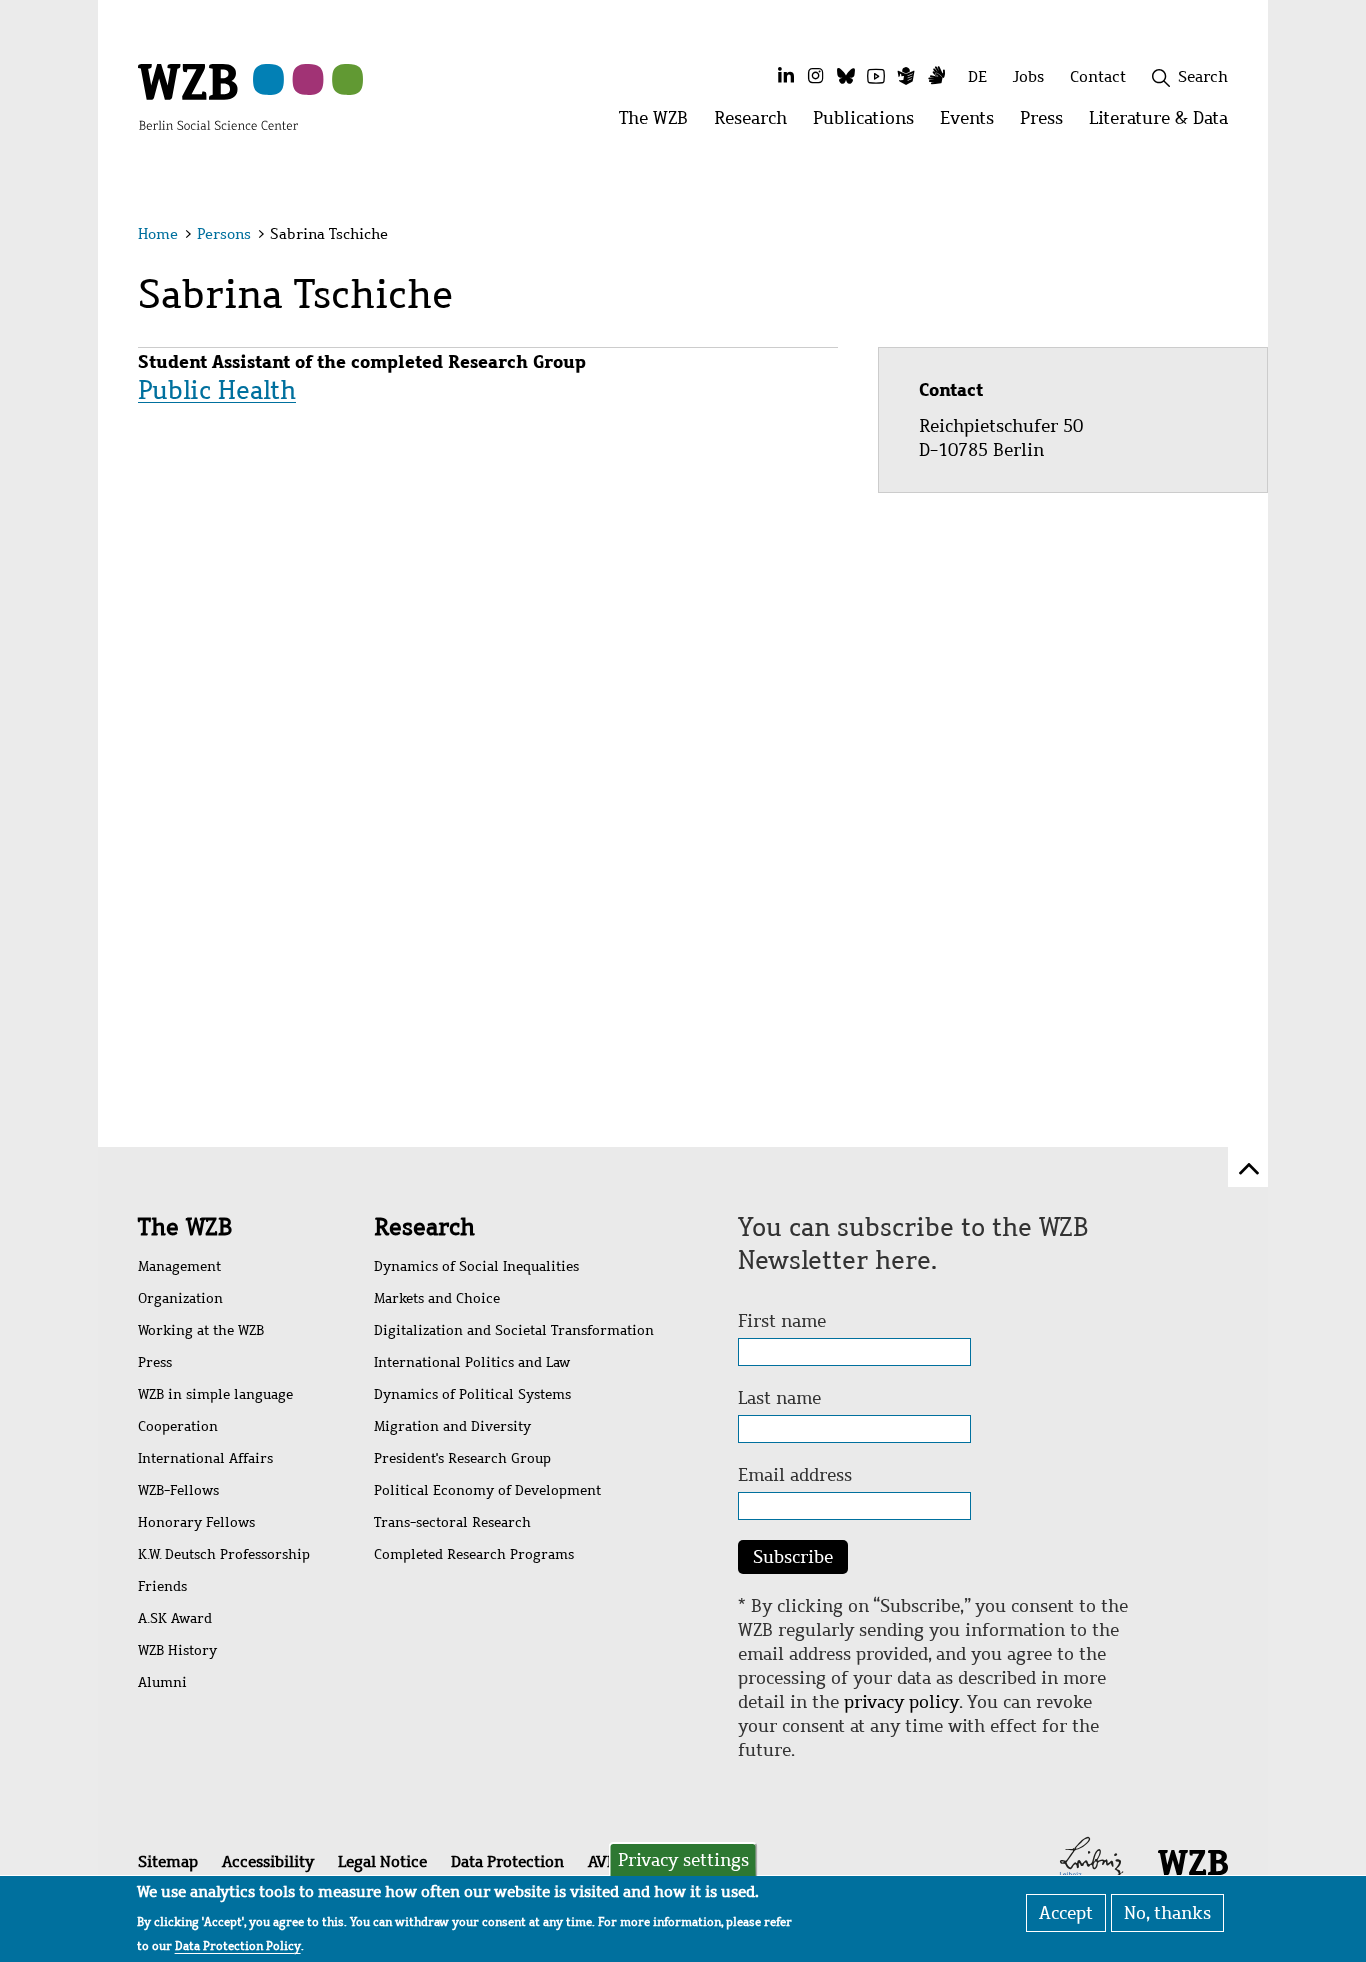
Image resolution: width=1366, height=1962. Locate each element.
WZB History (177, 1650)
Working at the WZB (201, 1330)
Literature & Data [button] (1165, 123)
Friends (162, 1586)
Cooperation (178, 1426)
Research (424, 1227)
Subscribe (793, 1557)
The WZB (185, 1227)
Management (179, 1266)
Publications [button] (870, 123)
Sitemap (168, 1861)
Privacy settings (683, 1860)
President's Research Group (462, 1458)
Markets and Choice (437, 1298)
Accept (1066, 1913)
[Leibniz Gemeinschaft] (1091, 1860)
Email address (795, 1475)
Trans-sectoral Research (452, 1522)
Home (158, 234)
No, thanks (1167, 1913)
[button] (1231, 237)
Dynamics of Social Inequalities (476, 1266)
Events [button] (973, 123)
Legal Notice (382, 1861)
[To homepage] (218, 96)
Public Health (217, 390)
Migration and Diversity (452, 1426)
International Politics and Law (472, 1362)
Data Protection (507, 1861)
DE (977, 76)
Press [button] (1048, 123)
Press (155, 1362)
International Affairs (205, 1458)
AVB (602, 1861)
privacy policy (901, 1702)
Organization (180, 1298)
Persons (224, 234)
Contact (1098, 76)
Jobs (1028, 76)
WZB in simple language (215, 1394)
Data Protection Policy (238, 1946)
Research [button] (757, 123)
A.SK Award (175, 1618)
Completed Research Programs (474, 1554)
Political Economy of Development (487, 1490)
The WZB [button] (660, 123)
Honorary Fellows (196, 1522)
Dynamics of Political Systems (472, 1394)
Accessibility (268, 1861)
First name (782, 1321)
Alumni (162, 1682)
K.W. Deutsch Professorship (224, 1554)
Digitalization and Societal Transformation (514, 1330)
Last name (779, 1398)
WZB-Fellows (178, 1490)
